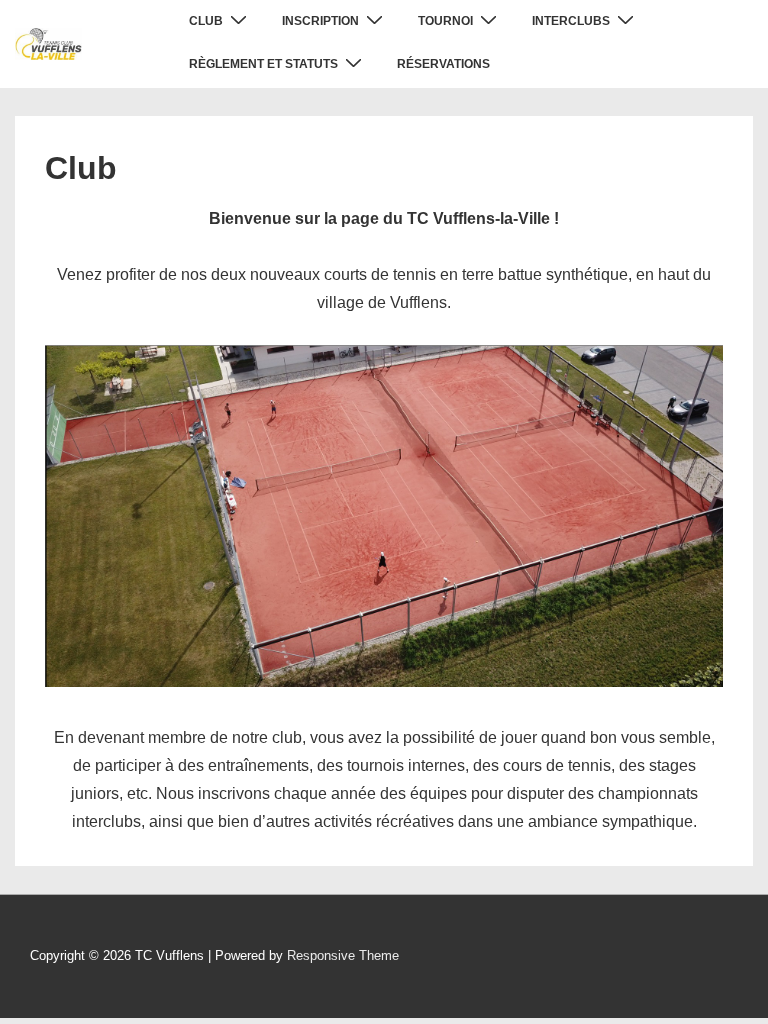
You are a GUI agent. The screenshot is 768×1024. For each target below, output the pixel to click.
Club (206, 21)
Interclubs (571, 21)
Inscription (320, 21)
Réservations (443, 64)
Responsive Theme (343, 955)
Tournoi (445, 21)
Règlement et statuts (263, 64)
